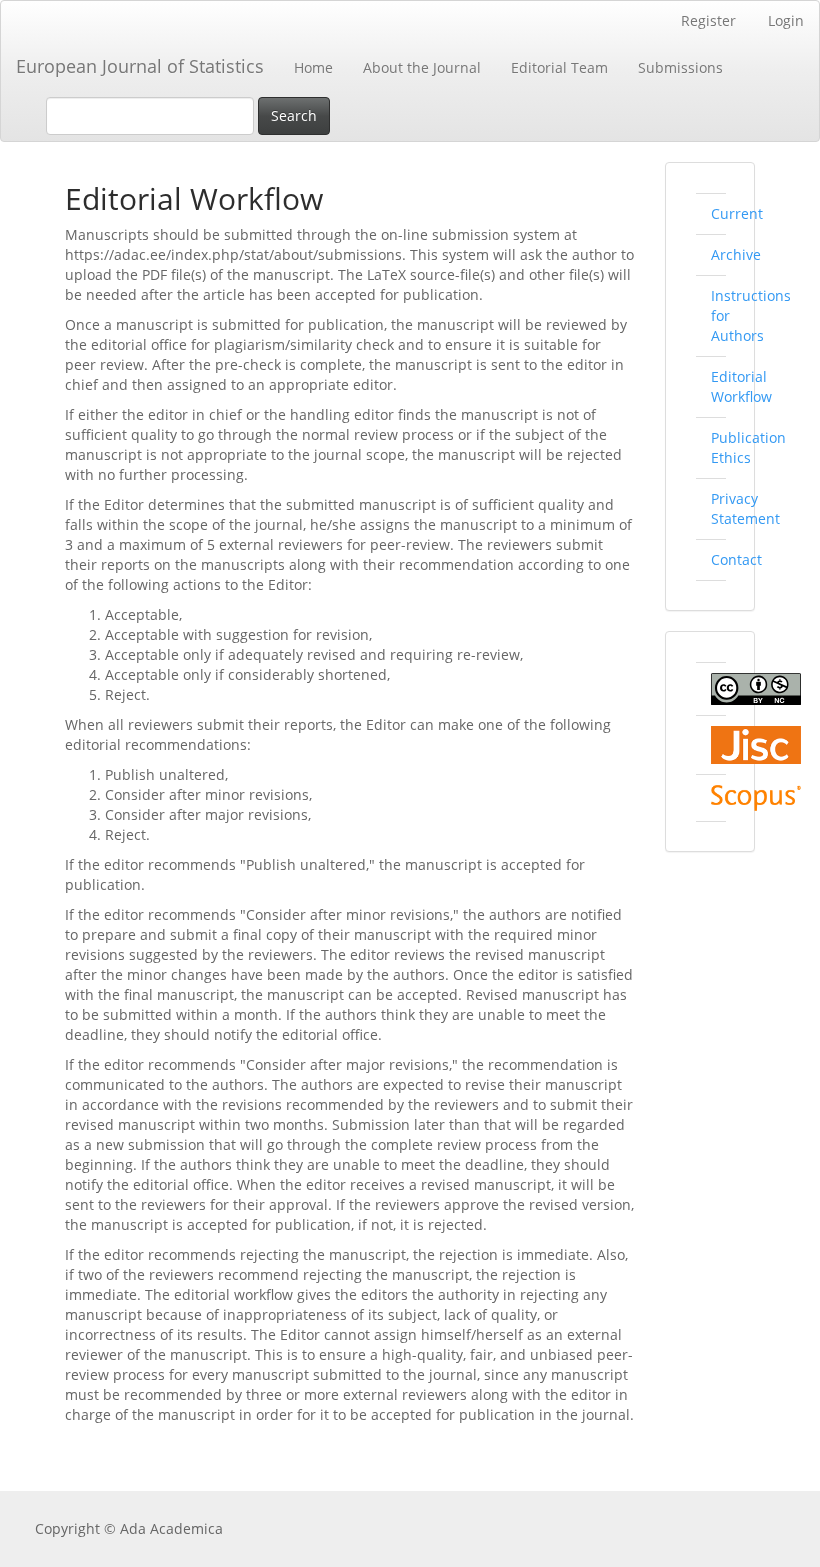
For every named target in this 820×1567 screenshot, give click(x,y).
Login (786, 20)
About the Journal (422, 67)
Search (294, 115)
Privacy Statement (745, 508)
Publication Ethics (748, 447)
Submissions (680, 67)
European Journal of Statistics (140, 66)
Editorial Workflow (741, 386)
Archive (736, 254)
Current (737, 213)
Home (313, 67)
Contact (736, 559)
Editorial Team (559, 67)
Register (708, 20)
